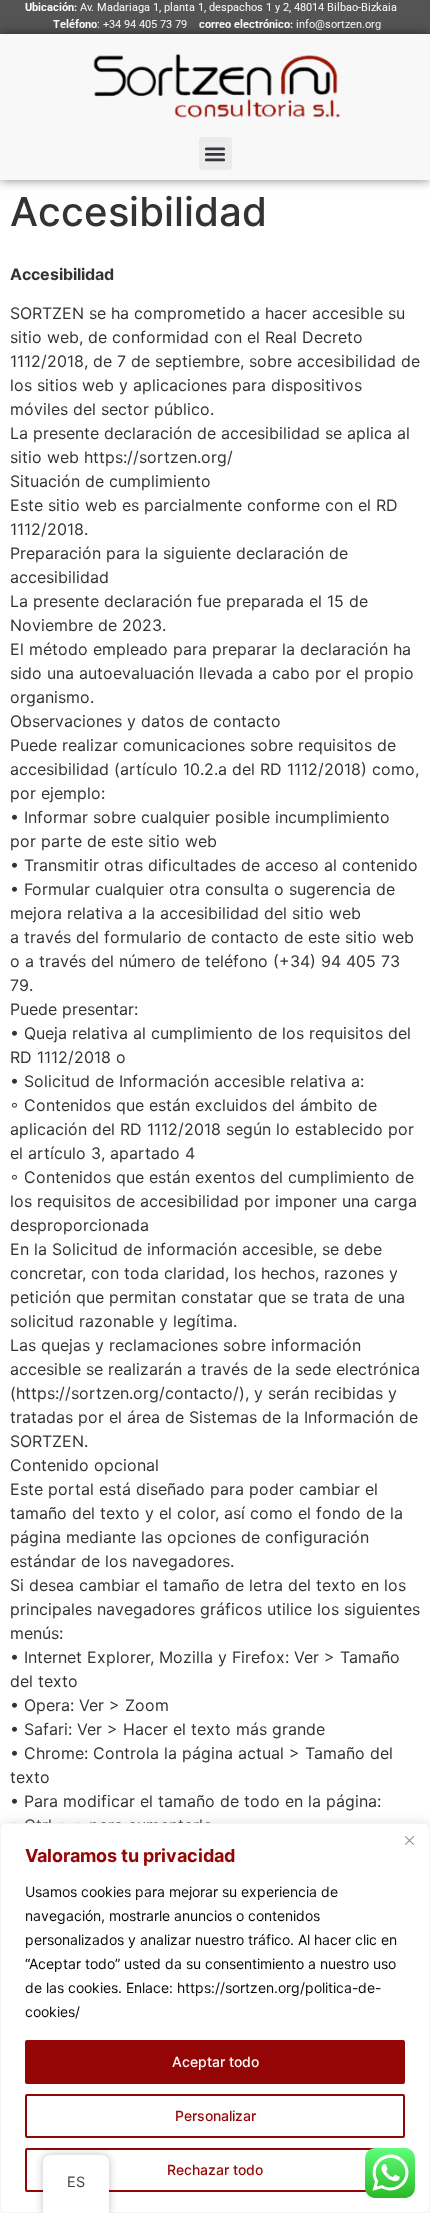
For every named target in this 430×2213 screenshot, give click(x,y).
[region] (215, 2018)
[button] (215, 153)
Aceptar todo (215, 2061)
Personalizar (215, 2115)
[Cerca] (409, 1840)
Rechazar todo (215, 2169)
